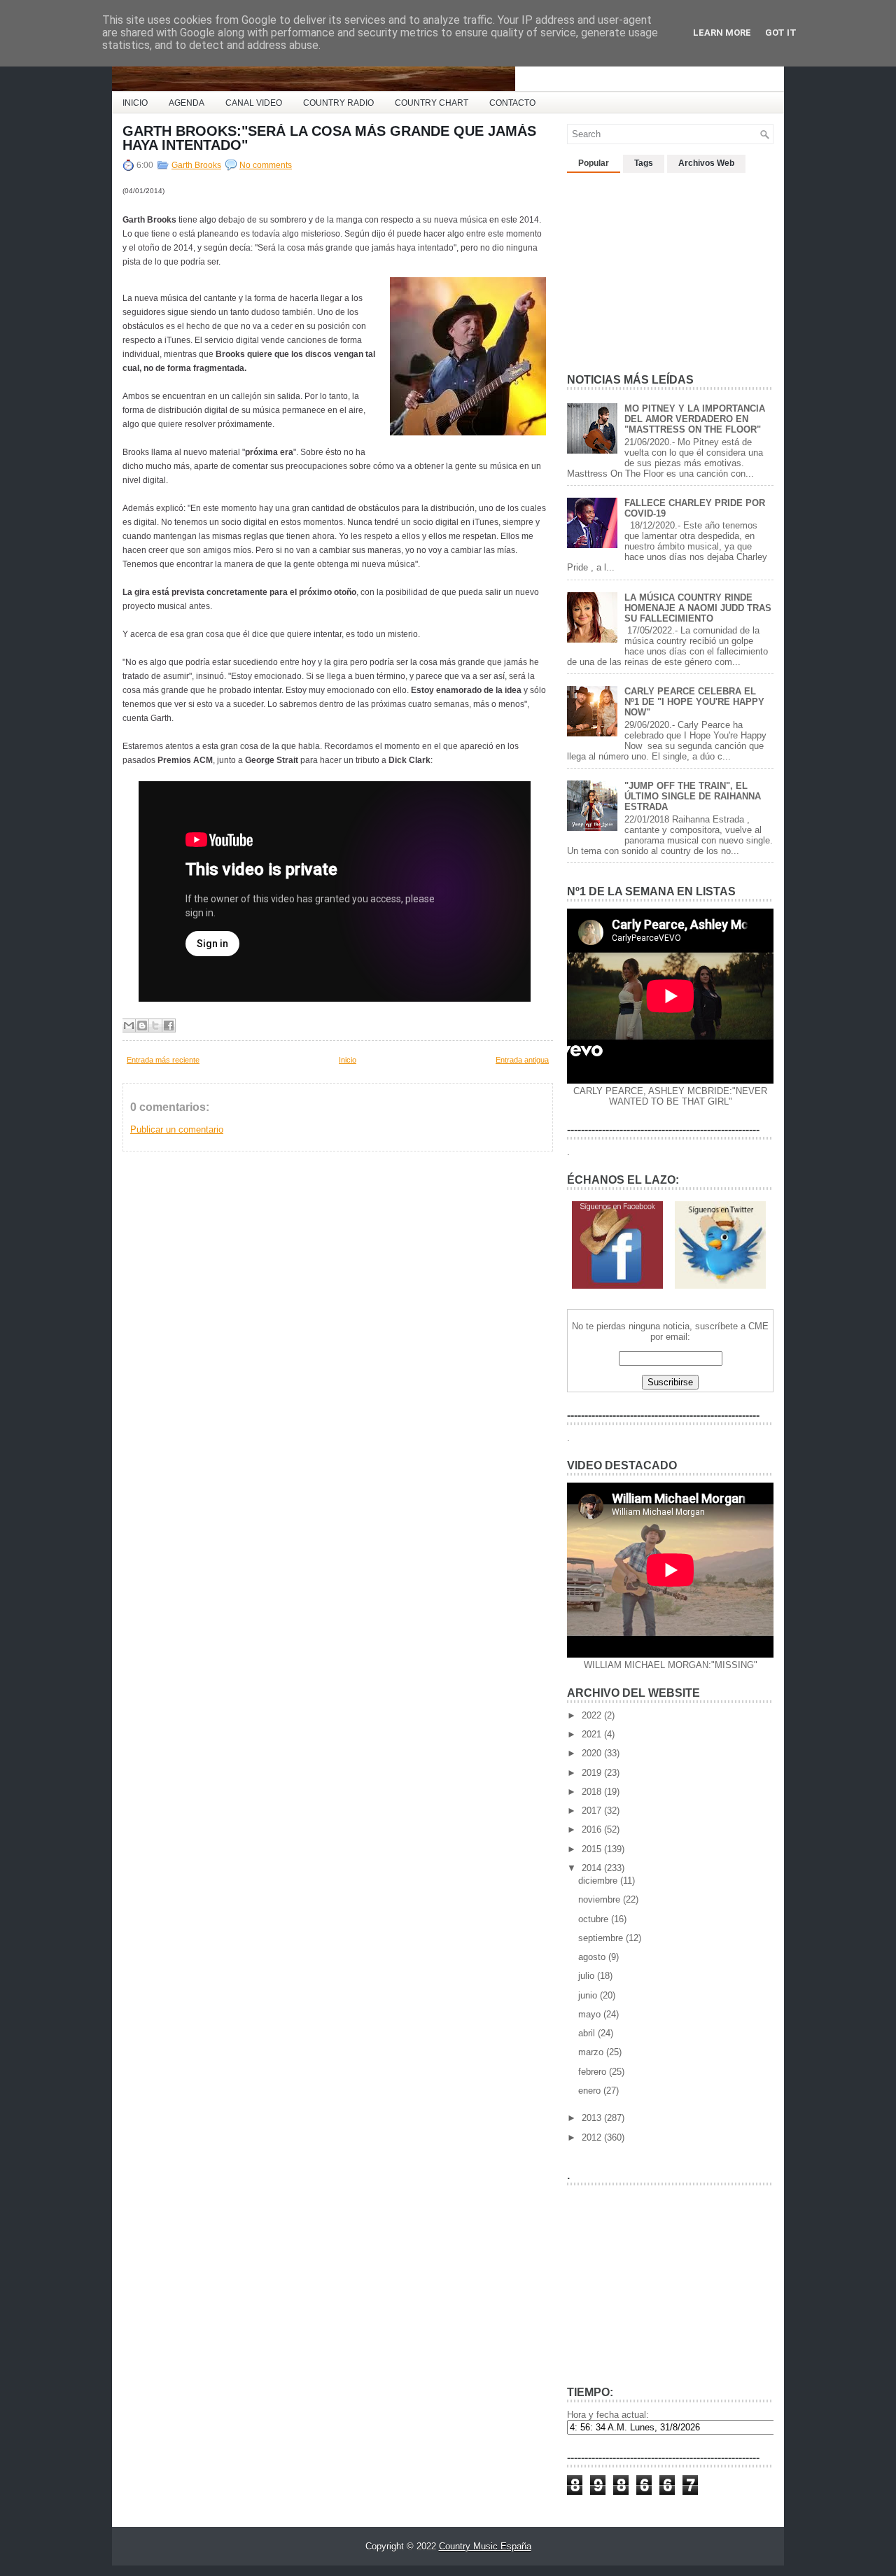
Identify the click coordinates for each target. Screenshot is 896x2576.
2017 (593, 1811)
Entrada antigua (522, 1060)
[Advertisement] (672, 267)
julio (588, 1976)
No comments (266, 165)
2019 (593, 1773)
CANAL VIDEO (254, 103)
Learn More (722, 33)
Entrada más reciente (163, 1060)
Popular (594, 163)
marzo (592, 2052)
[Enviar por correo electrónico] (129, 1025)
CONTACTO (512, 103)
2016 (593, 1829)
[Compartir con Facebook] (169, 1025)
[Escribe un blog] (142, 1025)
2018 (593, 1792)
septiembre (602, 1938)
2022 (593, 1715)
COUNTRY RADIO (338, 103)
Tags (644, 163)
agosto (593, 1957)
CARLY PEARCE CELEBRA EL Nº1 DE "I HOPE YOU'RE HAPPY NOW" (694, 702)
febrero (594, 2072)
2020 (593, 1753)
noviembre (601, 1899)
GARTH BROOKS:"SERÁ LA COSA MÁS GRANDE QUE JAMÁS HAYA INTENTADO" (329, 138)
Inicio (348, 1060)
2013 (593, 2118)
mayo (591, 2014)
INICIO (135, 103)
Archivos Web (706, 163)
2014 (593, 1868)
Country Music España (485, 2546)
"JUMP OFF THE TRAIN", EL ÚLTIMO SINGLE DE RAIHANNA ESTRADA (693, 796)
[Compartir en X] (155, 1025)
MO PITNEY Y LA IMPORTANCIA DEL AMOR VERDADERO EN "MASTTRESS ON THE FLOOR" (695, 419)
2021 (593, 1734)
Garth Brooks (196, 165)
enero (591, 2091)
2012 (593, 2137)
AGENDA (187, 103)
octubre (595, 1919)
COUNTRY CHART (432, 103)
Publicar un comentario (177, 1129)
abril (588, 2033)
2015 (593, 1849)
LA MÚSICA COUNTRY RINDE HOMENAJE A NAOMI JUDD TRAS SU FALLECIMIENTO (698, 608)
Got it (781, 33)
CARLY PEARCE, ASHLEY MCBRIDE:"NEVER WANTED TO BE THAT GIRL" (670, 1096)
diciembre (599, 1881)
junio (589, 1995)
